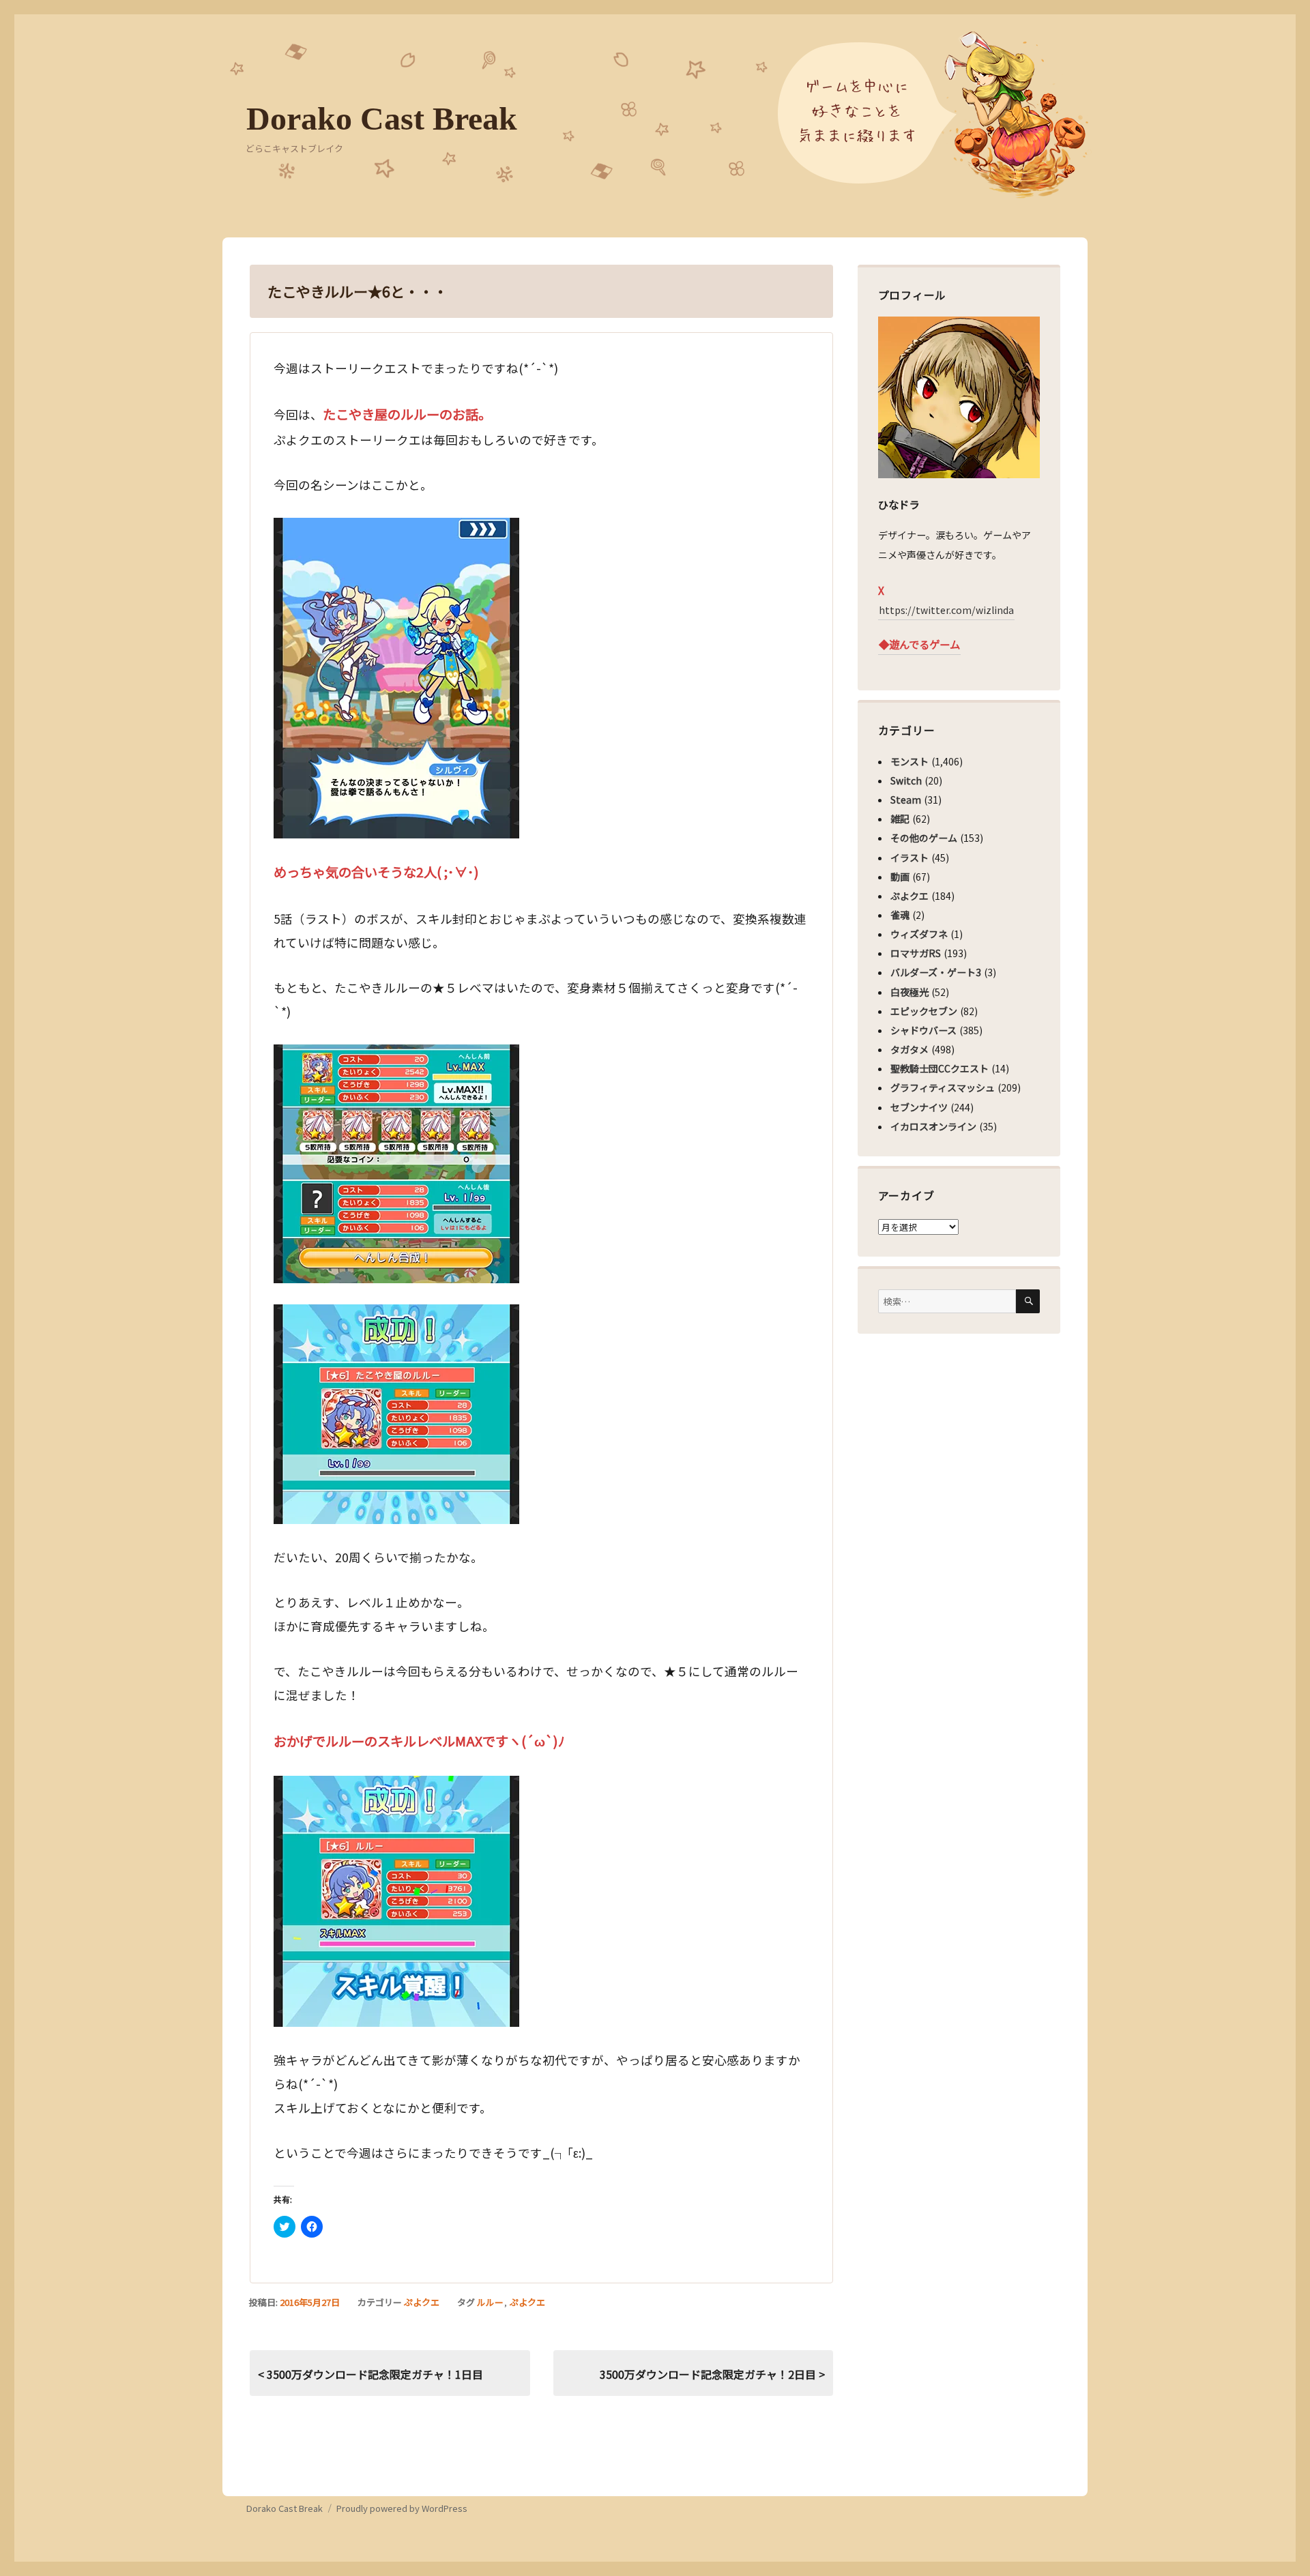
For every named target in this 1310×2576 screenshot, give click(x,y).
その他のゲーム (924, 838)
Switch (906, 780)
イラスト (909, 858)
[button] (396, 678)
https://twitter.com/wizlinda (946, 610)
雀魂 (900, 915)
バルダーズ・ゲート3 (936, 972)
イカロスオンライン (933, 1126)
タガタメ (909, 1049)
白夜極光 (909, 992)
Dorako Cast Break (382, 118)
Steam (906, 800)
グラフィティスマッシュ (943, 1087)
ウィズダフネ (919, 934)
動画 (900, 877)
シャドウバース (923, 1030)
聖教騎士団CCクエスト (940, 1068)
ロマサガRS (916, 953)
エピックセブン (924, 1011)
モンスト (909, 761)
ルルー (490, 2302)
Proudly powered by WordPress (402, 2508)
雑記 (900, 819)
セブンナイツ (919, 1107)
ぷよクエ (422, 2302)
